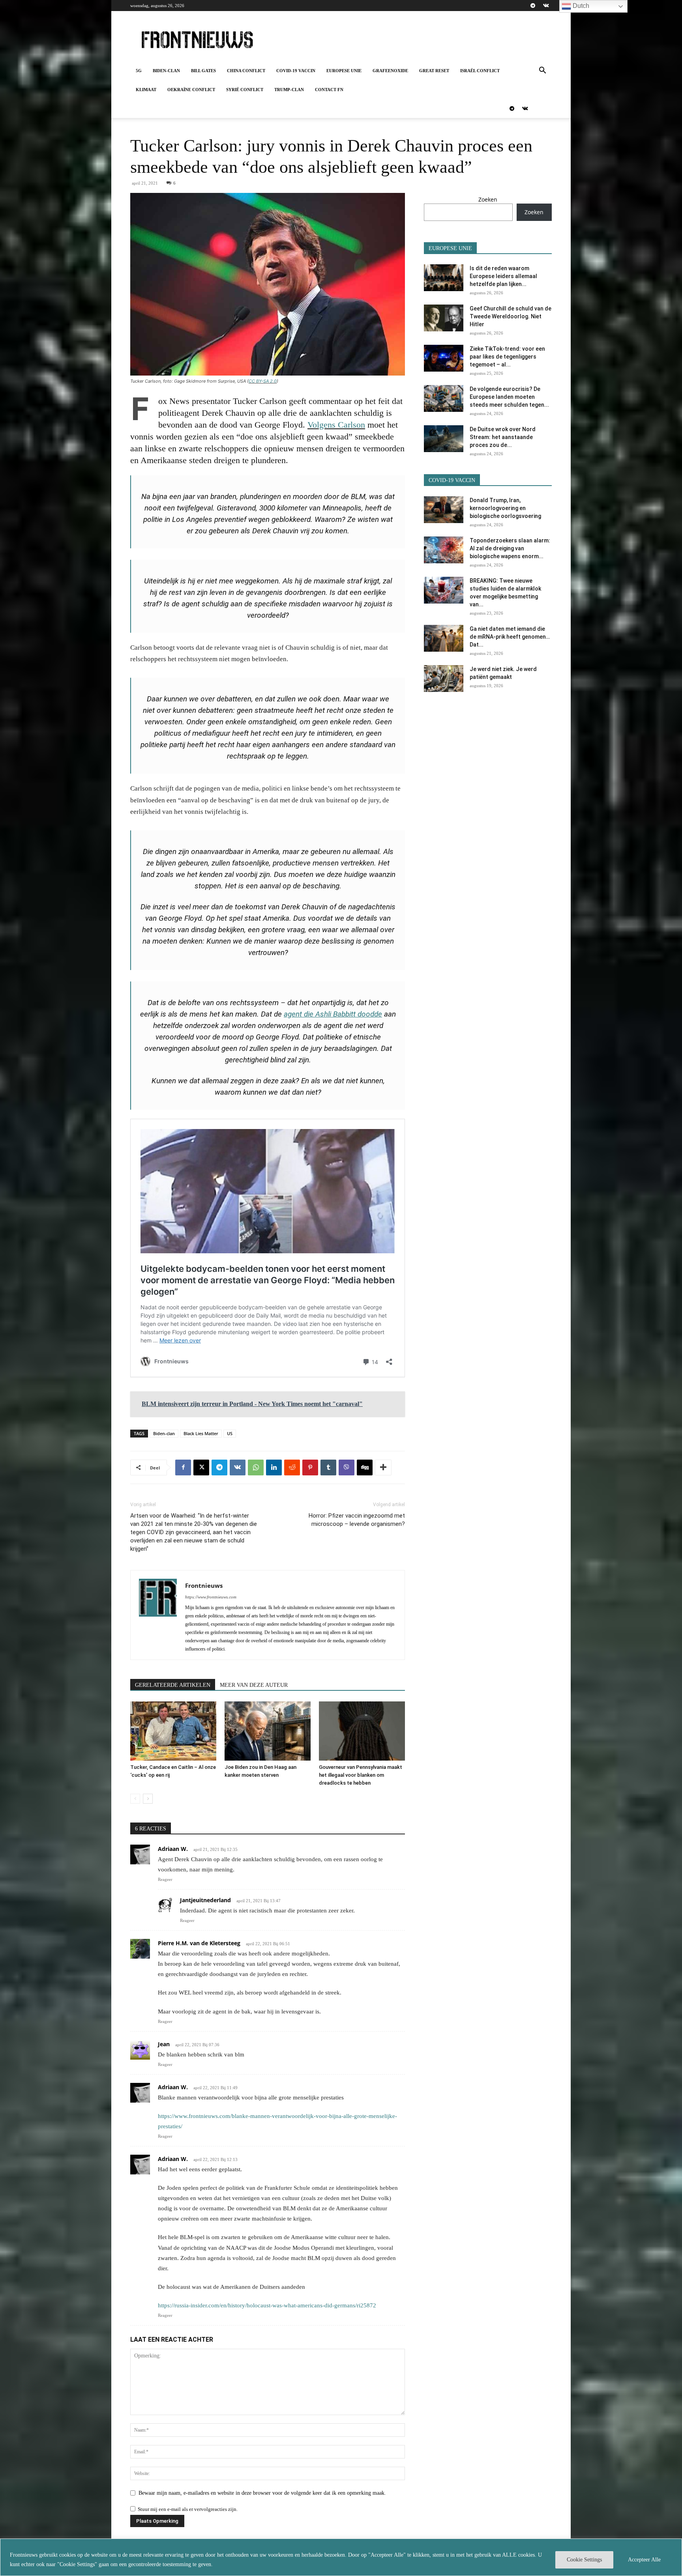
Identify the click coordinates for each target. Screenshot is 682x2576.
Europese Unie (344, 71)
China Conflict (246, 71)
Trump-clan (289, 90)
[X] (201, 1467)
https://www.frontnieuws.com (211, 1597)
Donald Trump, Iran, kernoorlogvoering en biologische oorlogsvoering (505, 508)
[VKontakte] (546, 6)
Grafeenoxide (390, 71)
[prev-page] (135, 1799)
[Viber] (347, 1467)
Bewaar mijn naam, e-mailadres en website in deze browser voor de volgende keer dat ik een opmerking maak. (262, 2493)
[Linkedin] (274, 1467)
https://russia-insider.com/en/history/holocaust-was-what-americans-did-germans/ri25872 (267, 2305)
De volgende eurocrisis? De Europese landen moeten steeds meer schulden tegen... (509, 397)
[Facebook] (183, 1467)
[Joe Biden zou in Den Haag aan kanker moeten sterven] (268, 1731)
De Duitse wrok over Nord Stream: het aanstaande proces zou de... (503, 437)
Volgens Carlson (336, 425)
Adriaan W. (173, 1849)
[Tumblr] (328, 1467)
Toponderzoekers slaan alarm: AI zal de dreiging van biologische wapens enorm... (510, 548)
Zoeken (488, 199)
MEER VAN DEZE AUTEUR (254, 1685)
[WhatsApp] (256, 1467)
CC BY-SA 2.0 (263, 381)
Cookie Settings (584, 2560)
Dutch (580, 6)
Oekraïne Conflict (191, 90)
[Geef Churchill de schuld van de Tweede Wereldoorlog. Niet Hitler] (444, 318)
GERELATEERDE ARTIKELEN (173, 1685)
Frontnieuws (204, 1585)
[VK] (238, 1467)
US (230, 1433)
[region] (341, 2557)
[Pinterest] (310, 1467)
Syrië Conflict (245, 90)
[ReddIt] (292, 1467)
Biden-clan (166, 71)
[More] (383, 1467)
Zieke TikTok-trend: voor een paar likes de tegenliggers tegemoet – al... (507, 357)
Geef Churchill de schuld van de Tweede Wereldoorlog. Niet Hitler (511, 316)
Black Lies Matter (201, 1433)
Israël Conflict (480, 71)
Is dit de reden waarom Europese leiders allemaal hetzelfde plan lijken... (503, 276)
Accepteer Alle (644, 2560)
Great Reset (434, 71)
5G (139, 71)
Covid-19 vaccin (296, 71)
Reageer (165, 1879)
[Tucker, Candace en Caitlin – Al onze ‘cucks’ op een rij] (173, 1731)
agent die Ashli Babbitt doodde (333, 1014)
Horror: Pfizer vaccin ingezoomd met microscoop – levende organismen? (357, 1520)
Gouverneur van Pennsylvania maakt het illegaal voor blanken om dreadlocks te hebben (361, 1775)
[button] (542, 71)
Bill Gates (203, 71)
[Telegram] (533, 6)
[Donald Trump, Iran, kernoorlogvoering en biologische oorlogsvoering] (444, 510)
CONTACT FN (329, 90)
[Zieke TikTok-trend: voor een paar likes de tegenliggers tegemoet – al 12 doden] (444, 358)
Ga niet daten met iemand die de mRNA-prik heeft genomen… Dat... (510, 637)
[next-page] (148, 1799)
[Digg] (365, 1467)
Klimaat (146, 90)
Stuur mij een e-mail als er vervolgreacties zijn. (188, 2509)
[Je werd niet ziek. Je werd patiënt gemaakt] (444, 679)
